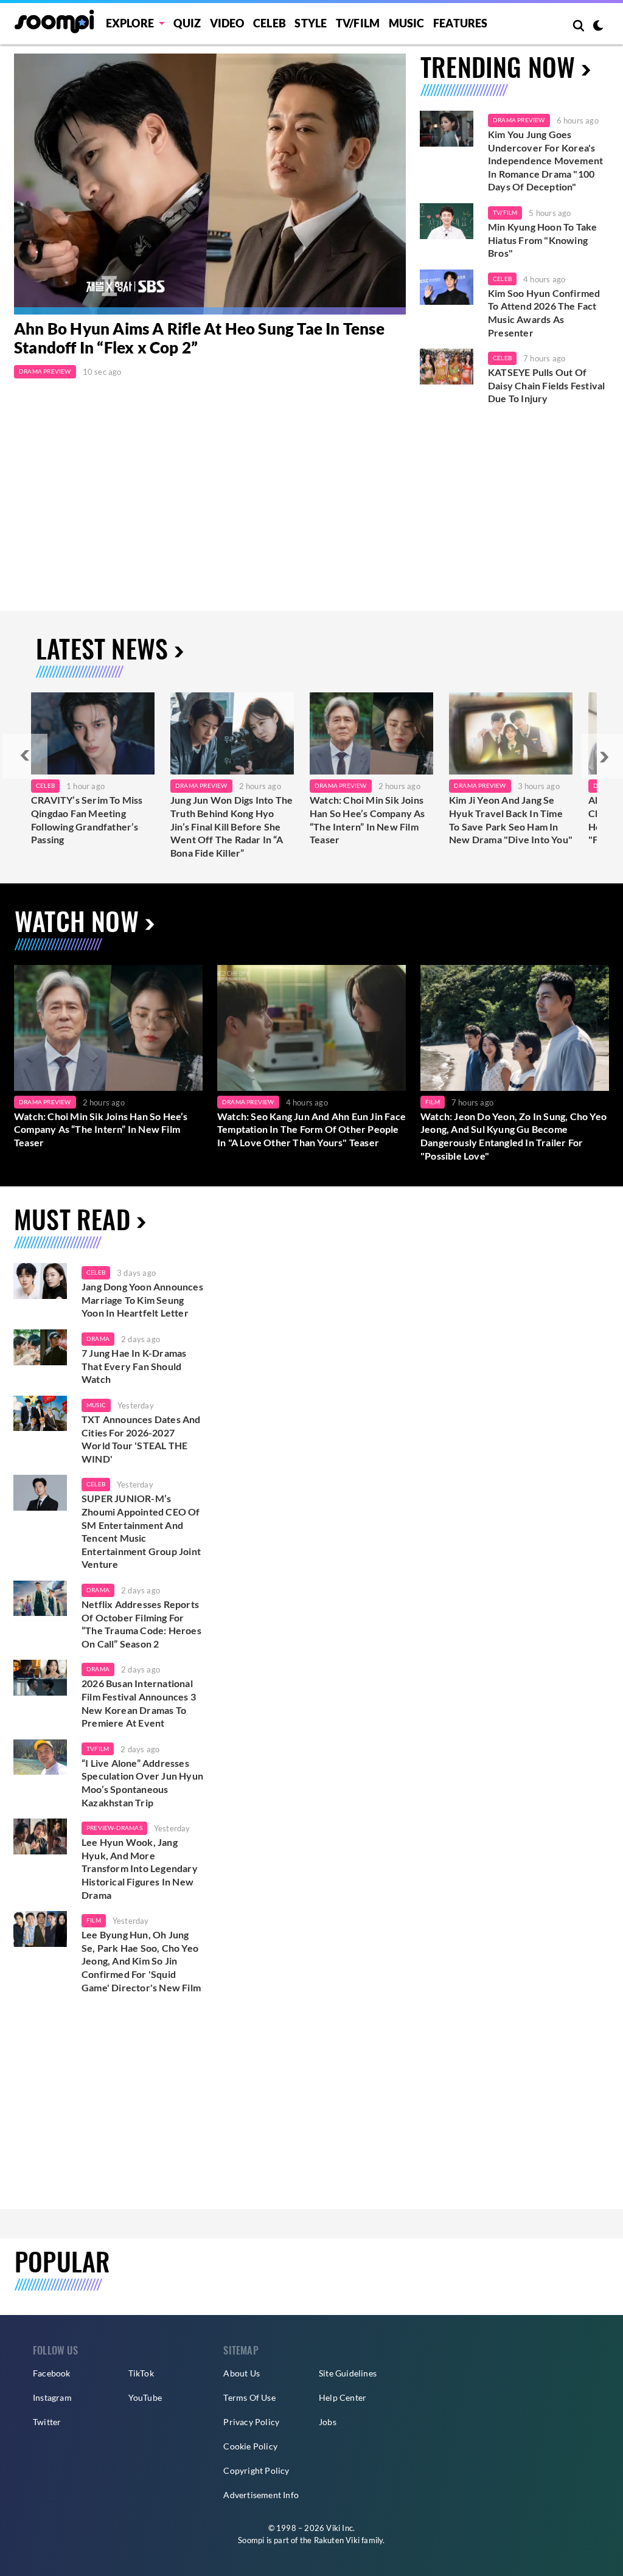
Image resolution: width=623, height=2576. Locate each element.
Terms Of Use (249, 2397)
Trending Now (498, 66)
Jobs (328, 2422)
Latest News (102, 648)
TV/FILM (358, 23)
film (94, 1920)
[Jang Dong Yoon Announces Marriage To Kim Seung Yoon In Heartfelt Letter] (40, 1281)
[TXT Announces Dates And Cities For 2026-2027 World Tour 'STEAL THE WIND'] (40, 1414)
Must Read (72, 1219)
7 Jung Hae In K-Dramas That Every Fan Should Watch (134, 1366)
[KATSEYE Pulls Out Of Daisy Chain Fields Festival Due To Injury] (447, 367)
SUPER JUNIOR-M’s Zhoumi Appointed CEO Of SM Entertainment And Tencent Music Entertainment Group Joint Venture (141, 1531)
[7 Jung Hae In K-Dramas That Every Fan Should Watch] (40, 1347)
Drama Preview (45, 371)
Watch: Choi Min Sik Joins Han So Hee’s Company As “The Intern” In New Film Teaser (367, 820)
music (96, 1405)
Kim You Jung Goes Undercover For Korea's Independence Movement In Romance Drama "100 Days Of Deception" (545, 160)
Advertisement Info (261, 2495)
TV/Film (505, 212)
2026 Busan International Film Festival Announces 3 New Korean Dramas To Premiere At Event (139, 1703)
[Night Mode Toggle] (598, 27)
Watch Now (77, 921)
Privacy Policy (251, 2422)
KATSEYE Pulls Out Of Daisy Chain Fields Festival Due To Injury (546, 385)
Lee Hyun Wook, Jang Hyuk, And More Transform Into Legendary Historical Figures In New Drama (140, 1868)
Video (227, 23)
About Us (242, 2373)
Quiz (187, 23)
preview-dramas (114, 1828)
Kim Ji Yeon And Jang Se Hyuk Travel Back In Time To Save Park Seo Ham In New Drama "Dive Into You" (511, 820)
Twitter (47, 2422)
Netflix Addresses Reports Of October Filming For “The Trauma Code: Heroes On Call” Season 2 (141, 1624)
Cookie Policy (250, 2446)
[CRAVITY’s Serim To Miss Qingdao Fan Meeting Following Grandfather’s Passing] (93, 733)
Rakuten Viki (337, 2540)
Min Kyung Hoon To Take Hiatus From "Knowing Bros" (542, 240)
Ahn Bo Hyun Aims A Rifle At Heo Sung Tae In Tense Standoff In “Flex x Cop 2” (199, 338)
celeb (96, 1272)
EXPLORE (130, 23)
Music (407, 23)
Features (461, 23)
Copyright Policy (256, 2470)
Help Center (343, 2397)
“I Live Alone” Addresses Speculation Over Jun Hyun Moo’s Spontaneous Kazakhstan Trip (142, 1783)
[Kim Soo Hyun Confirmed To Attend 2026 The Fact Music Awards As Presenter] (447, 287)
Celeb (270, 23)
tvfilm (98, 1749)
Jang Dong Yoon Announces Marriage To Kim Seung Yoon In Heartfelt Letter (142, 1300)
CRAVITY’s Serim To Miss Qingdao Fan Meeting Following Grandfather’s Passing (87, 820)
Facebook (52, 2373)
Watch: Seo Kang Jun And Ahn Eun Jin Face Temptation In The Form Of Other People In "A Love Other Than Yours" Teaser (311, 1129)
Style (311, 23)
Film (433, 1102)
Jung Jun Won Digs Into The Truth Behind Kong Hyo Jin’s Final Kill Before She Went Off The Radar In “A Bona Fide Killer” (231, 826)
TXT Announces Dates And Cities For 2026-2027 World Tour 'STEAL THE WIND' (141, 1439)
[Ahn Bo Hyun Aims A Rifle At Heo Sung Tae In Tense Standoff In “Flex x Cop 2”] (210, 184)
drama (98, 1338)
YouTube (145, 2397)
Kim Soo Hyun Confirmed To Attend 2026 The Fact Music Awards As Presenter (544, 313)
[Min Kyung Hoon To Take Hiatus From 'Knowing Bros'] (447, 221)
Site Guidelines (348, 2373)
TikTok (141, 2373)
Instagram (52, 2397)
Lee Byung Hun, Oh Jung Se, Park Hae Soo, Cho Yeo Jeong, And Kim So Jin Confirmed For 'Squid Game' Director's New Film (141, 1961)
